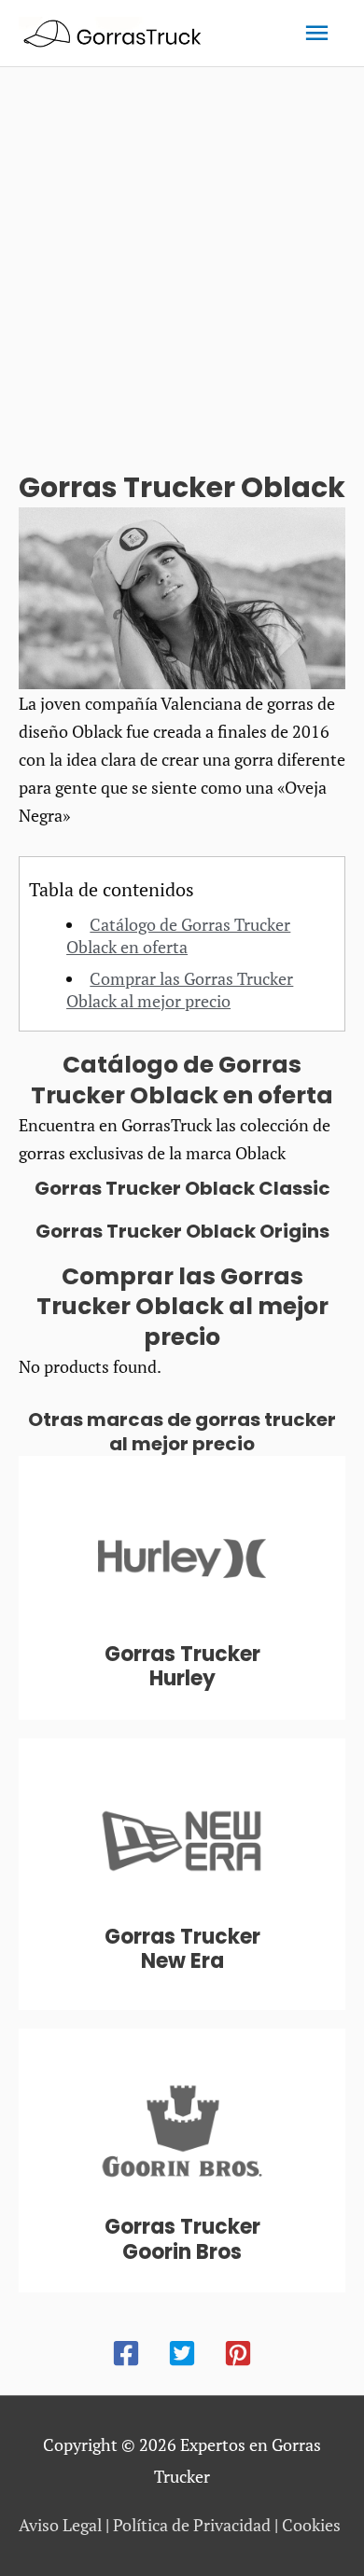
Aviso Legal (60, 2525)
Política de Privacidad (192, 2525)
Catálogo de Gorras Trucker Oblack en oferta (178, 935)
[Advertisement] (182, 258)
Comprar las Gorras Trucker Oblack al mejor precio (180, 990)
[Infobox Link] (182, 1588)
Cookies (311, 2525)
